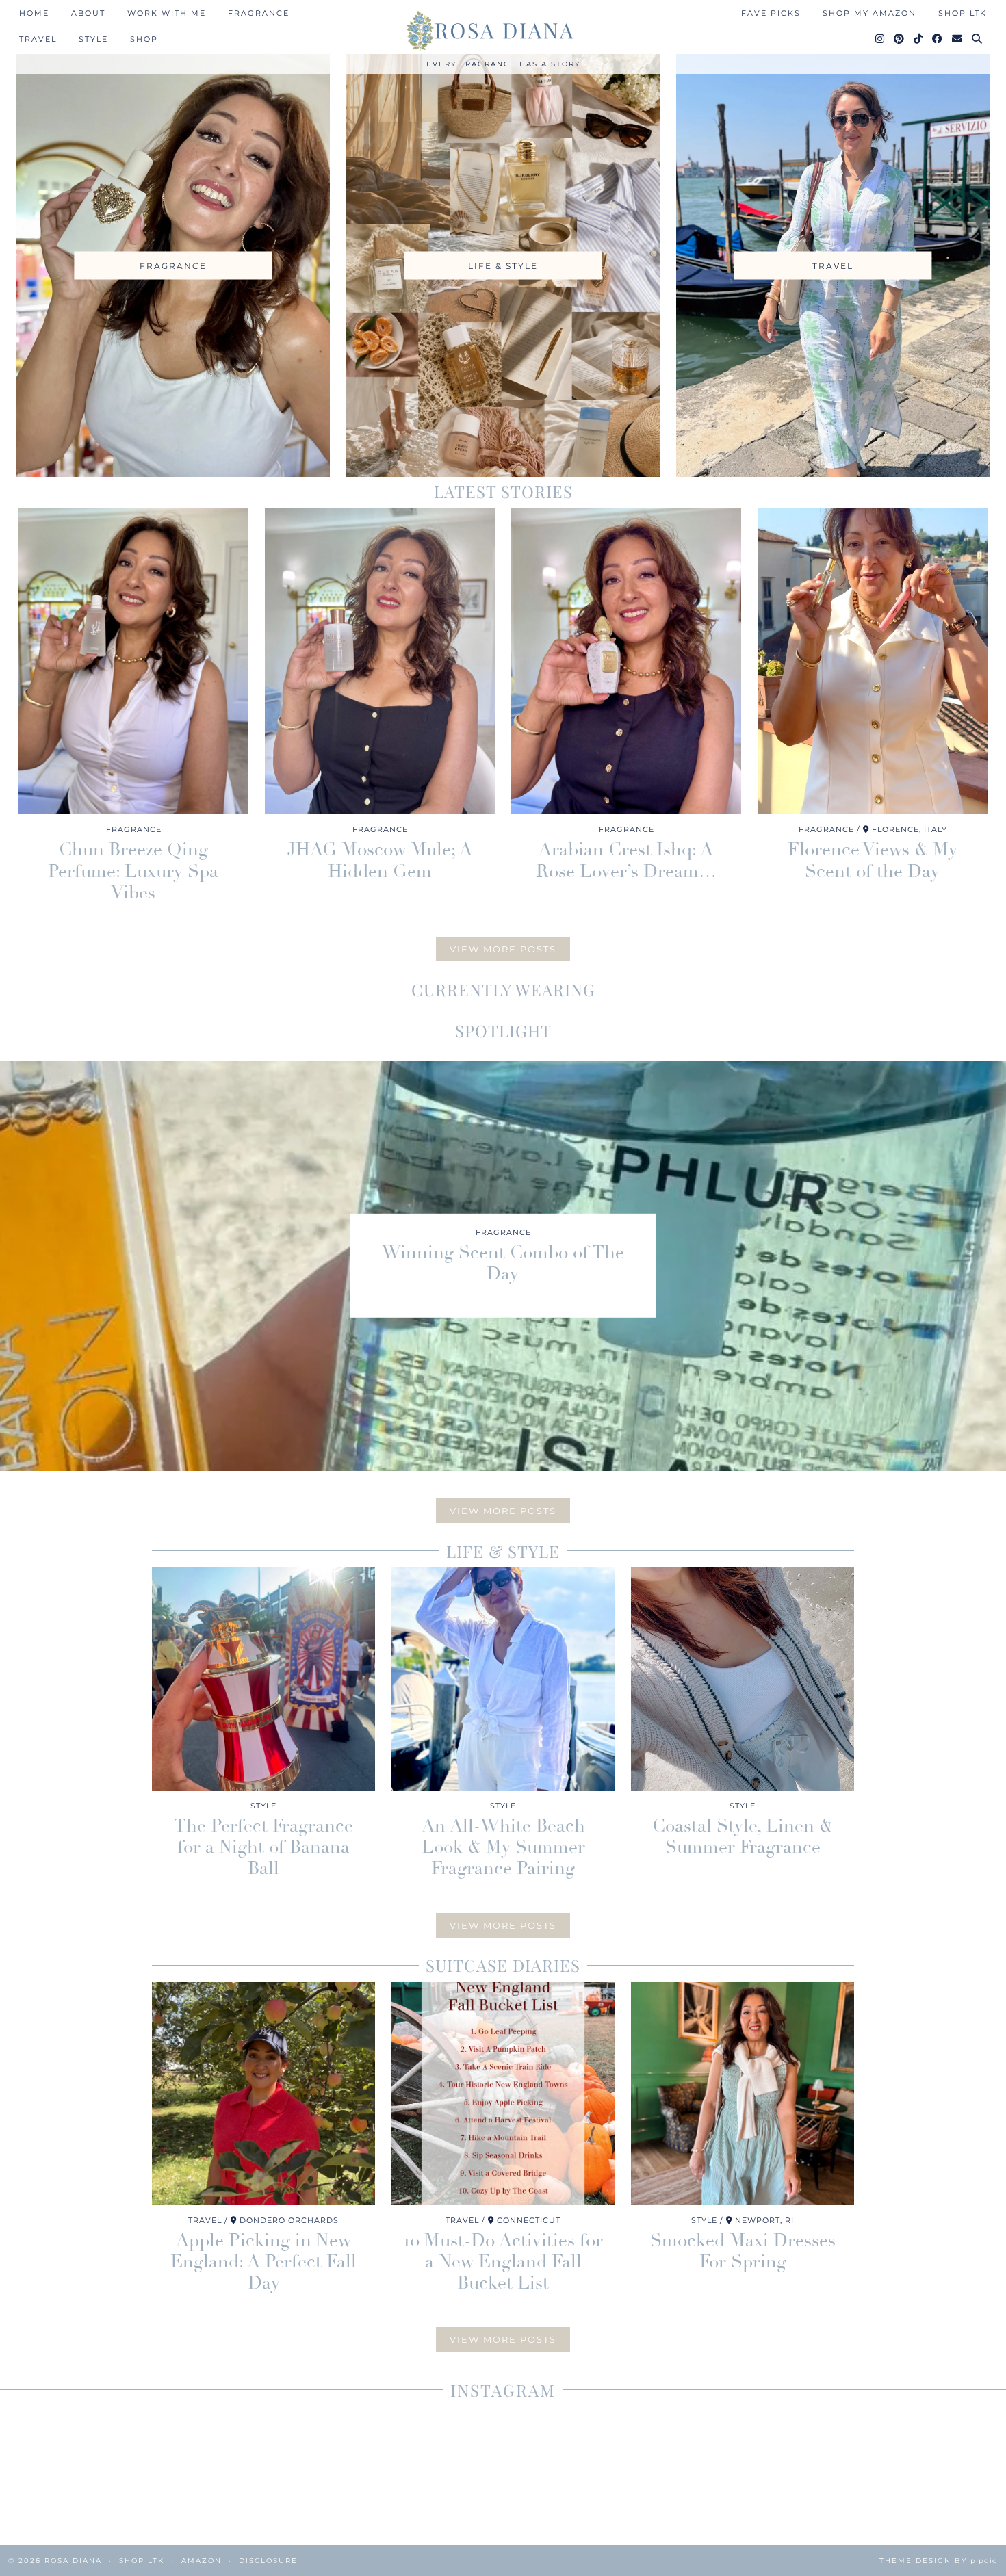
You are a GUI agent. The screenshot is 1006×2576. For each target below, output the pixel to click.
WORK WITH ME (167, 13)
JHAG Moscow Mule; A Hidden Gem (380, 860)
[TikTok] (919, 39)
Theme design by (939, 2561)
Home (34, 13)
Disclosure (268, 2561)
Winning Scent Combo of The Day (503, 1263)
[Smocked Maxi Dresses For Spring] (743, 2094)
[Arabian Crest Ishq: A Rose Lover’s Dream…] (626, 661)
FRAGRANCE (259, 13)
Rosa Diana (73, 2561)
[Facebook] (938, 39)
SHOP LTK (963, 13)
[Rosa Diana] (503, 31)
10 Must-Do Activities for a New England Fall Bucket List (503, 2262)
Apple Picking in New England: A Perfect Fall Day (263, 2262)
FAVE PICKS (771, 13)
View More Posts (503, 949)
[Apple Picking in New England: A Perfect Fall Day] (263, 2094)
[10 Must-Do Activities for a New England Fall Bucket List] (503, 2094)
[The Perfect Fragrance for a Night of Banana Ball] (263, 1679)
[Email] (958, 39)
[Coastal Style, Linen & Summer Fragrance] (743, 1679)
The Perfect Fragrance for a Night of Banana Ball (263, 1847)
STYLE (93, 39)
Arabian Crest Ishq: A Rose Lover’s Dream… (626, 860)
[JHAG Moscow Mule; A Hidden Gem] (380, 661)
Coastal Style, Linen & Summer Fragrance (743, 1837)
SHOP (144, 39)
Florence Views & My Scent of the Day (873, 860)
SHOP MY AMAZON (869, 13)
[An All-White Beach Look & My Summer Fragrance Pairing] (503, 1679)
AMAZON (202, 2561)
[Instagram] (880, 39)
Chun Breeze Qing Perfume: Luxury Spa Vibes (133, 871)
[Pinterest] (900, 39)
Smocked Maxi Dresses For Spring (743, 2251)
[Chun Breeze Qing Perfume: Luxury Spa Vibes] (133, 661)
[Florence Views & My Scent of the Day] (873, 661)
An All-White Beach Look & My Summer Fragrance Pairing (503, 1847)
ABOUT (88, 13)
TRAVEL (38, 39)
